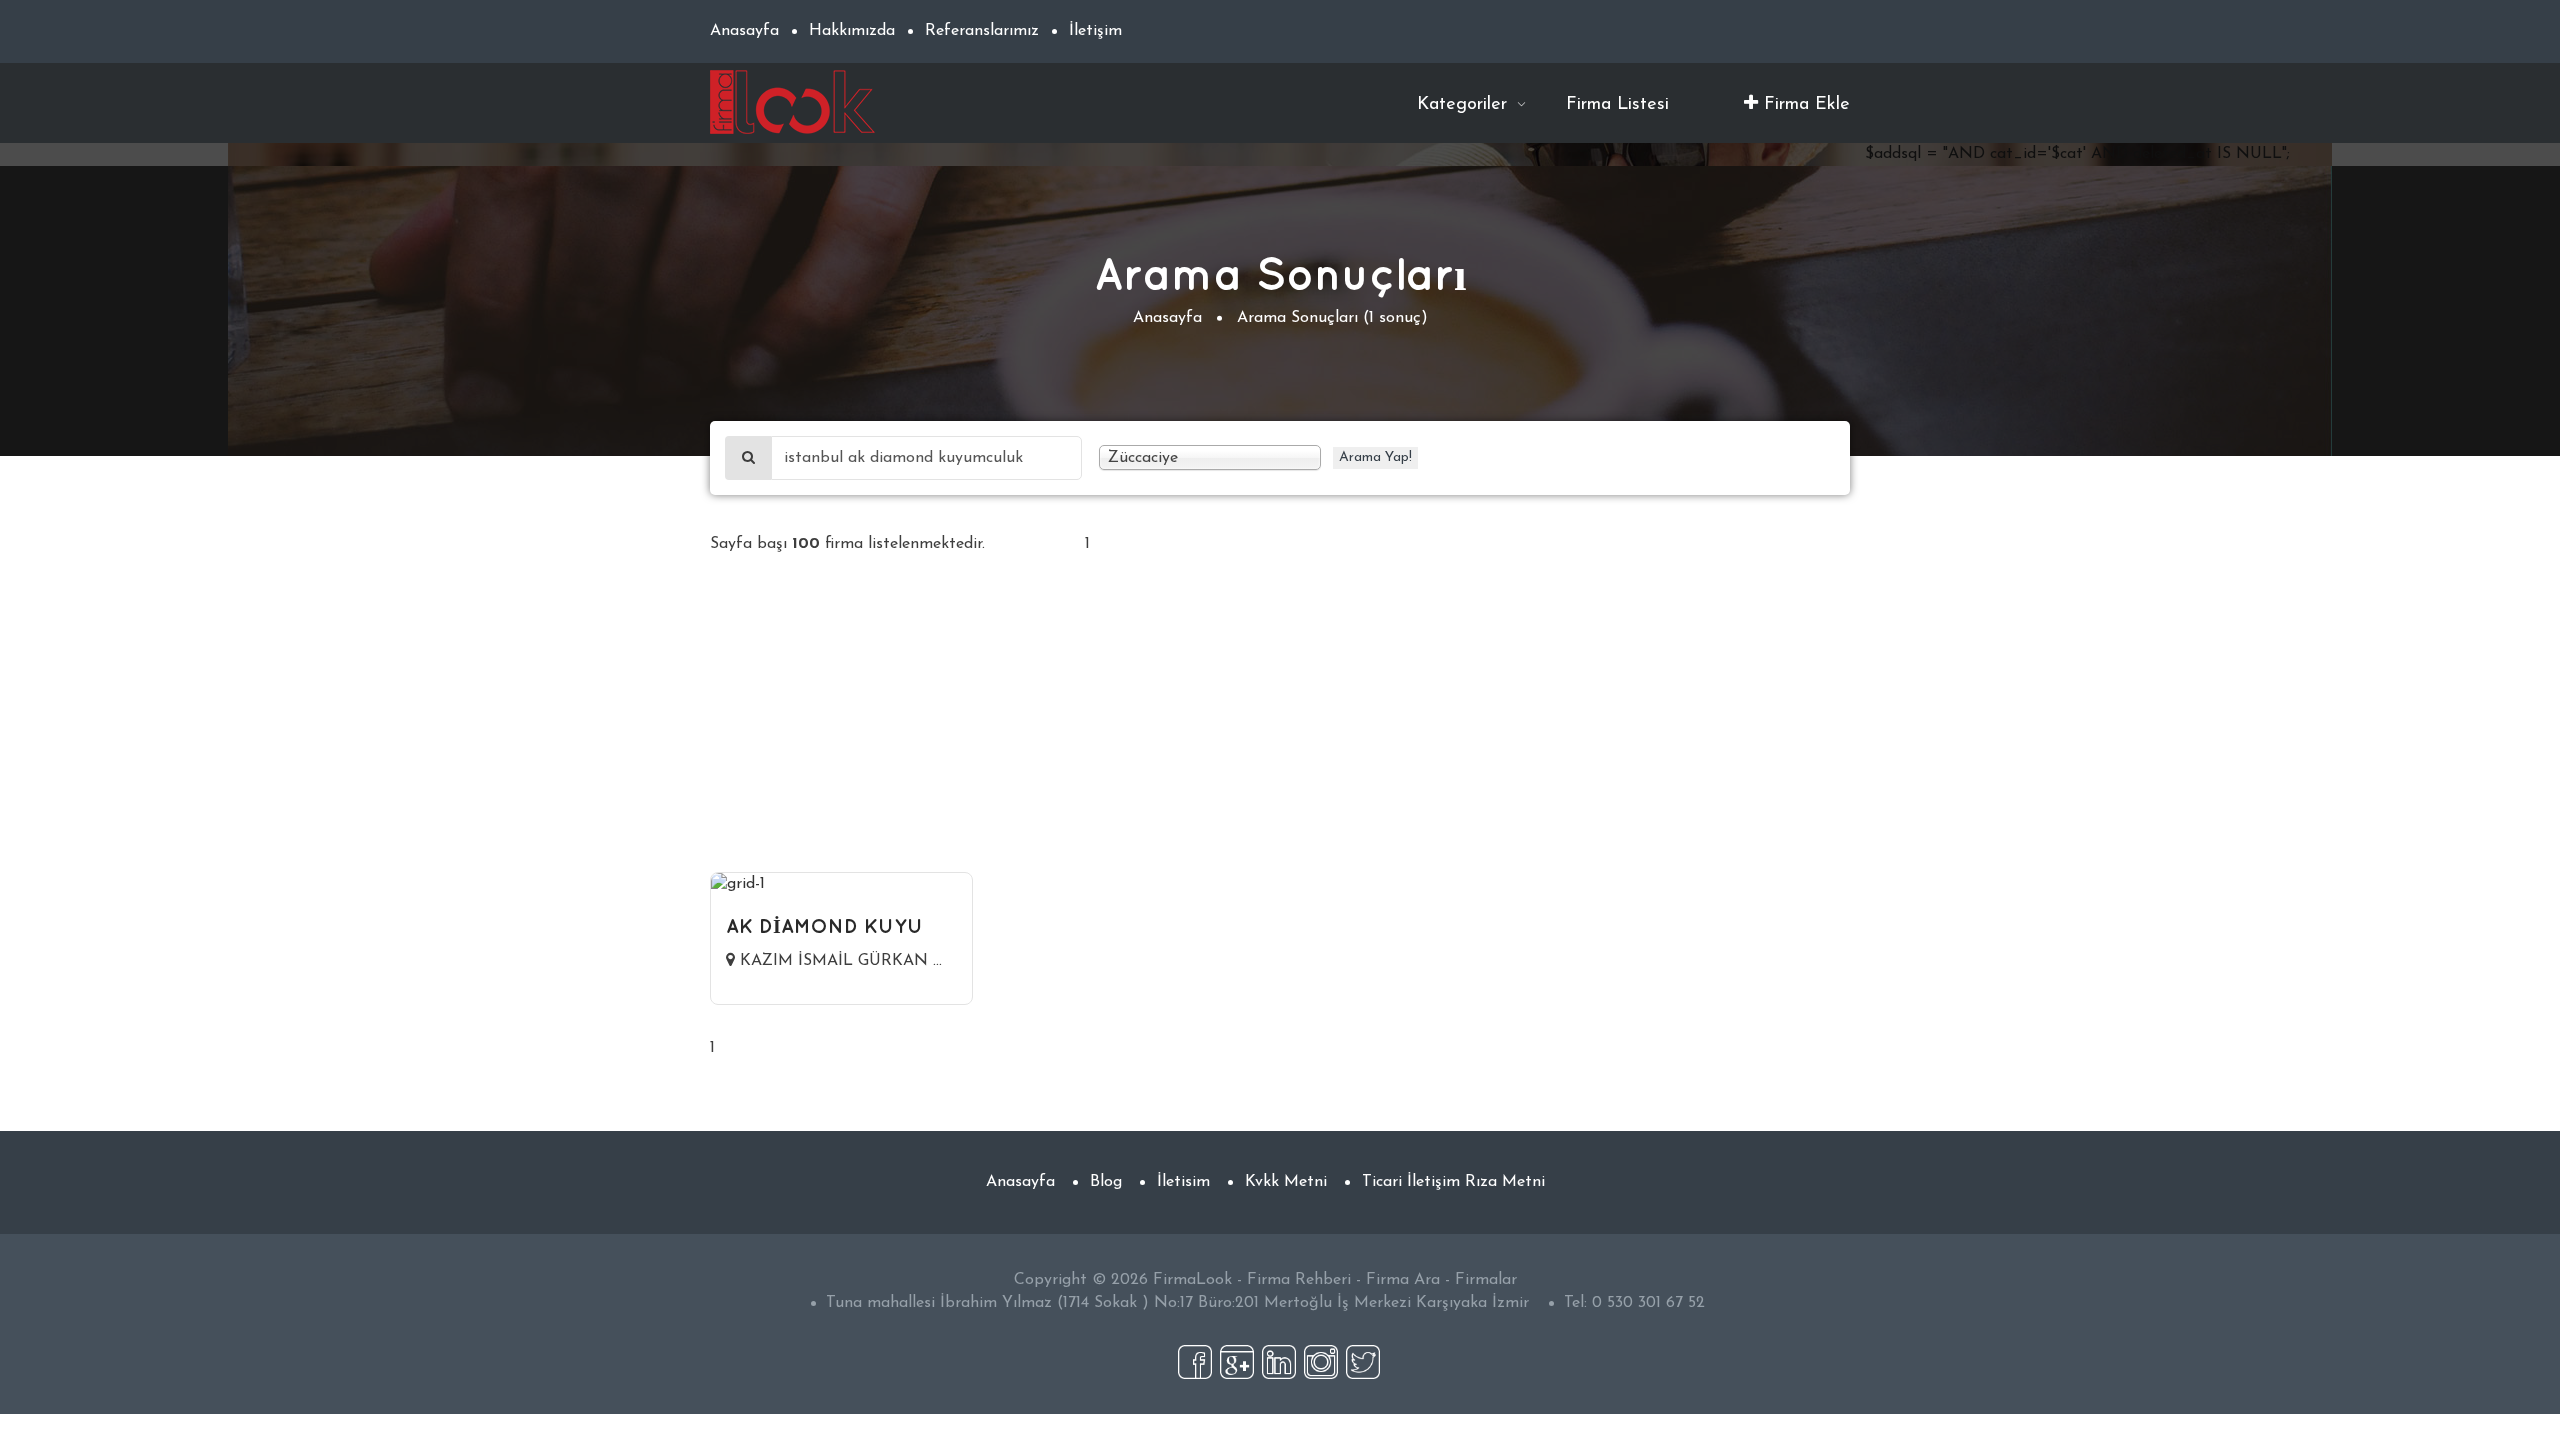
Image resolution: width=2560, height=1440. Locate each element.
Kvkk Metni (1286, 1182)
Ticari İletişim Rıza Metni (1453, 1182)
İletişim (1095, 31)
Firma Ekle (1804, 105)
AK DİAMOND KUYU (824, 925)
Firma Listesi (1617, 105)
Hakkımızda (852, 31)
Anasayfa (744, 31)
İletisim (1183, 1182)
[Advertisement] (1280, 732)
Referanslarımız (982, 31)
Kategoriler (1465, 105)
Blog (1106, 1182)
